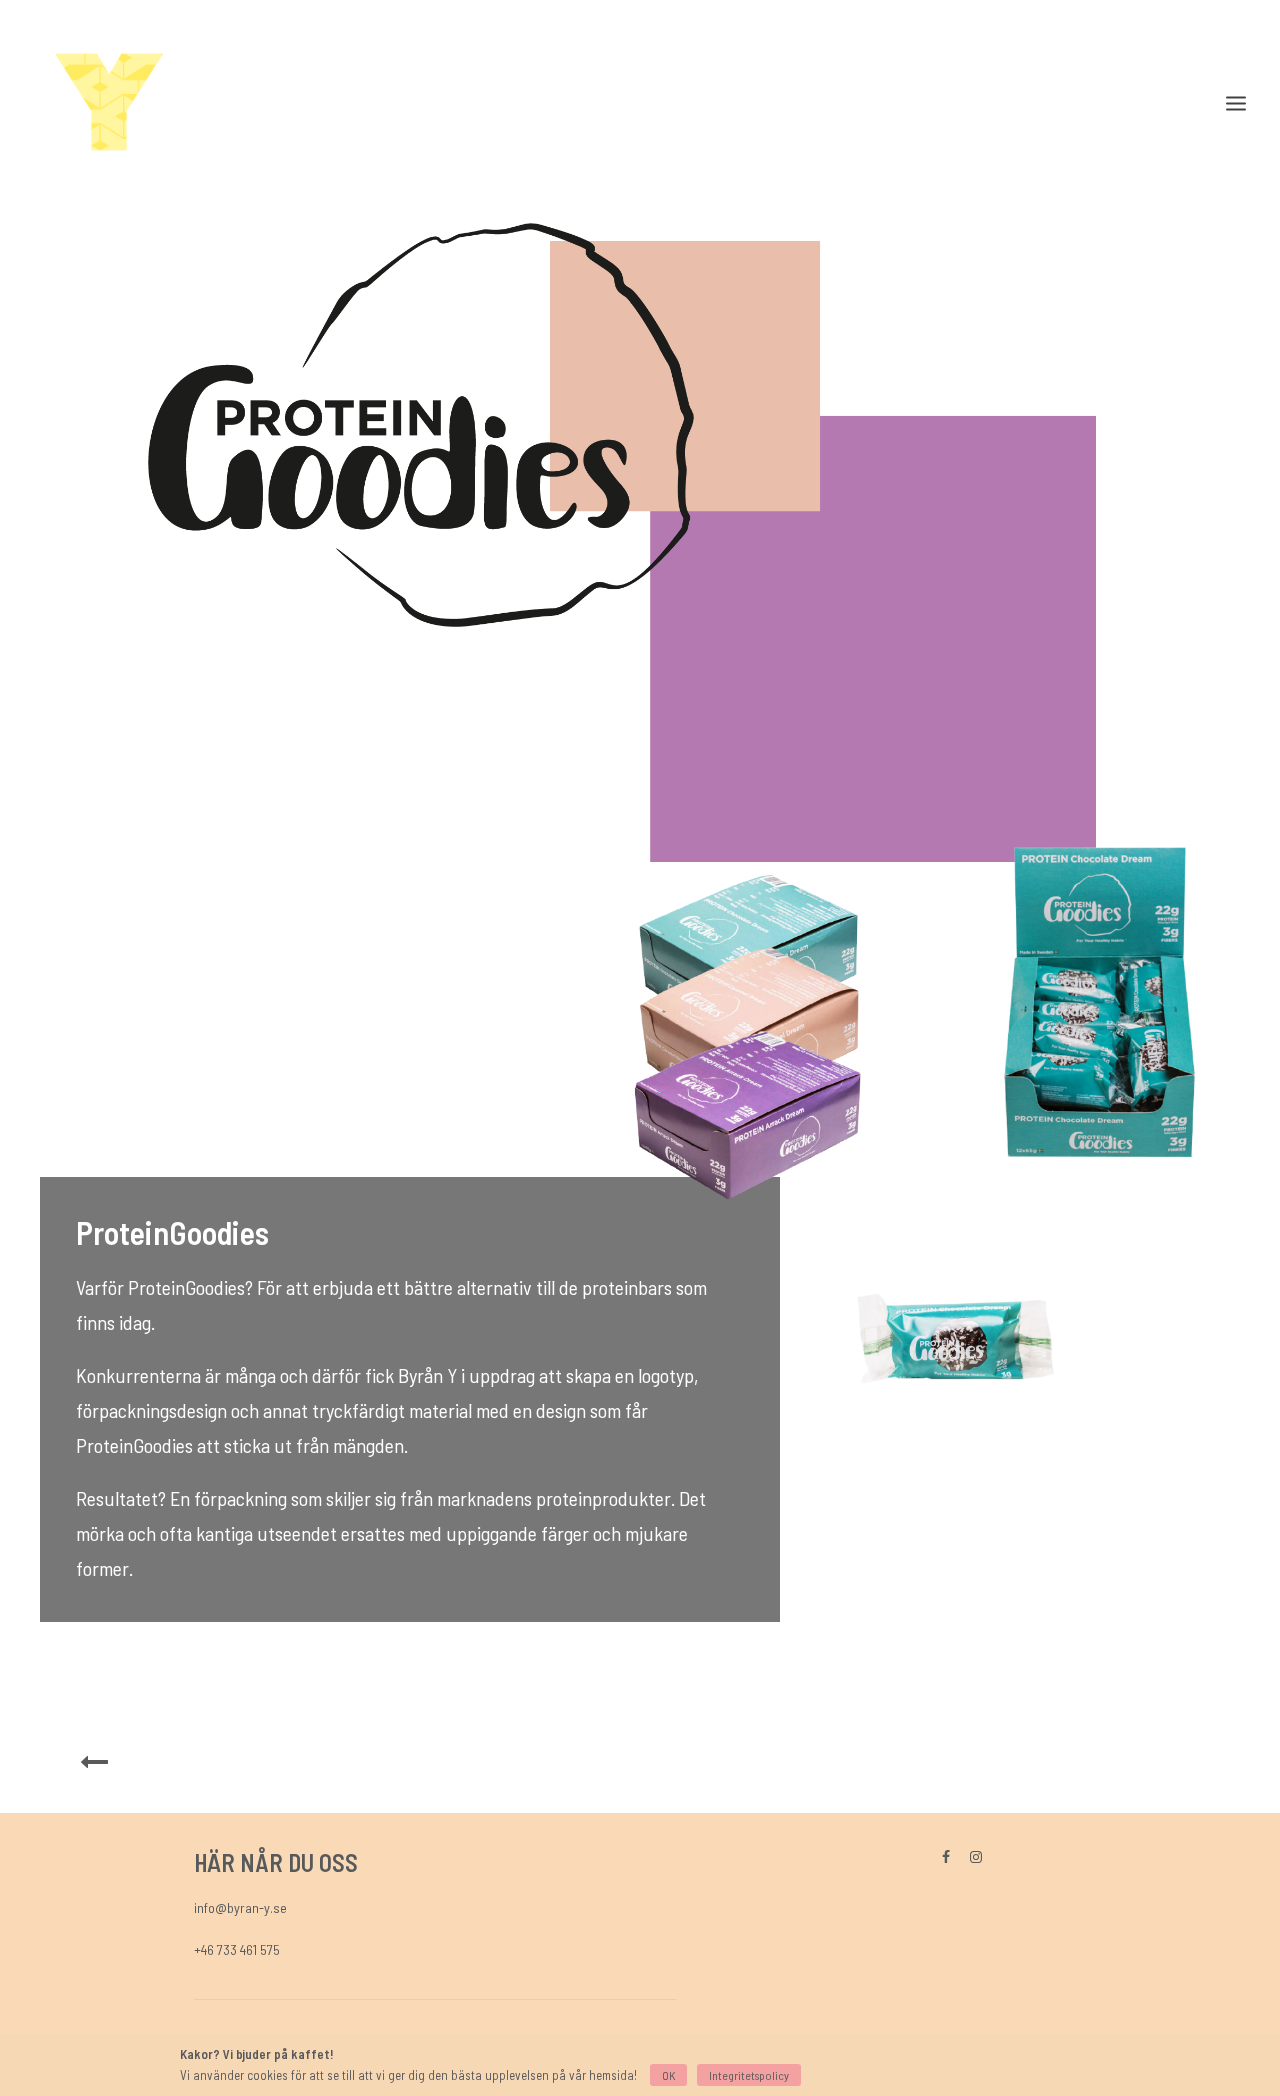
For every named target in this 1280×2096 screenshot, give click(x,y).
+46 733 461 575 (237, 1949)
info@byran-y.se (240, 1907)
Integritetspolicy (749, 2075)
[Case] (94, 1768)
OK (668, 2075)
